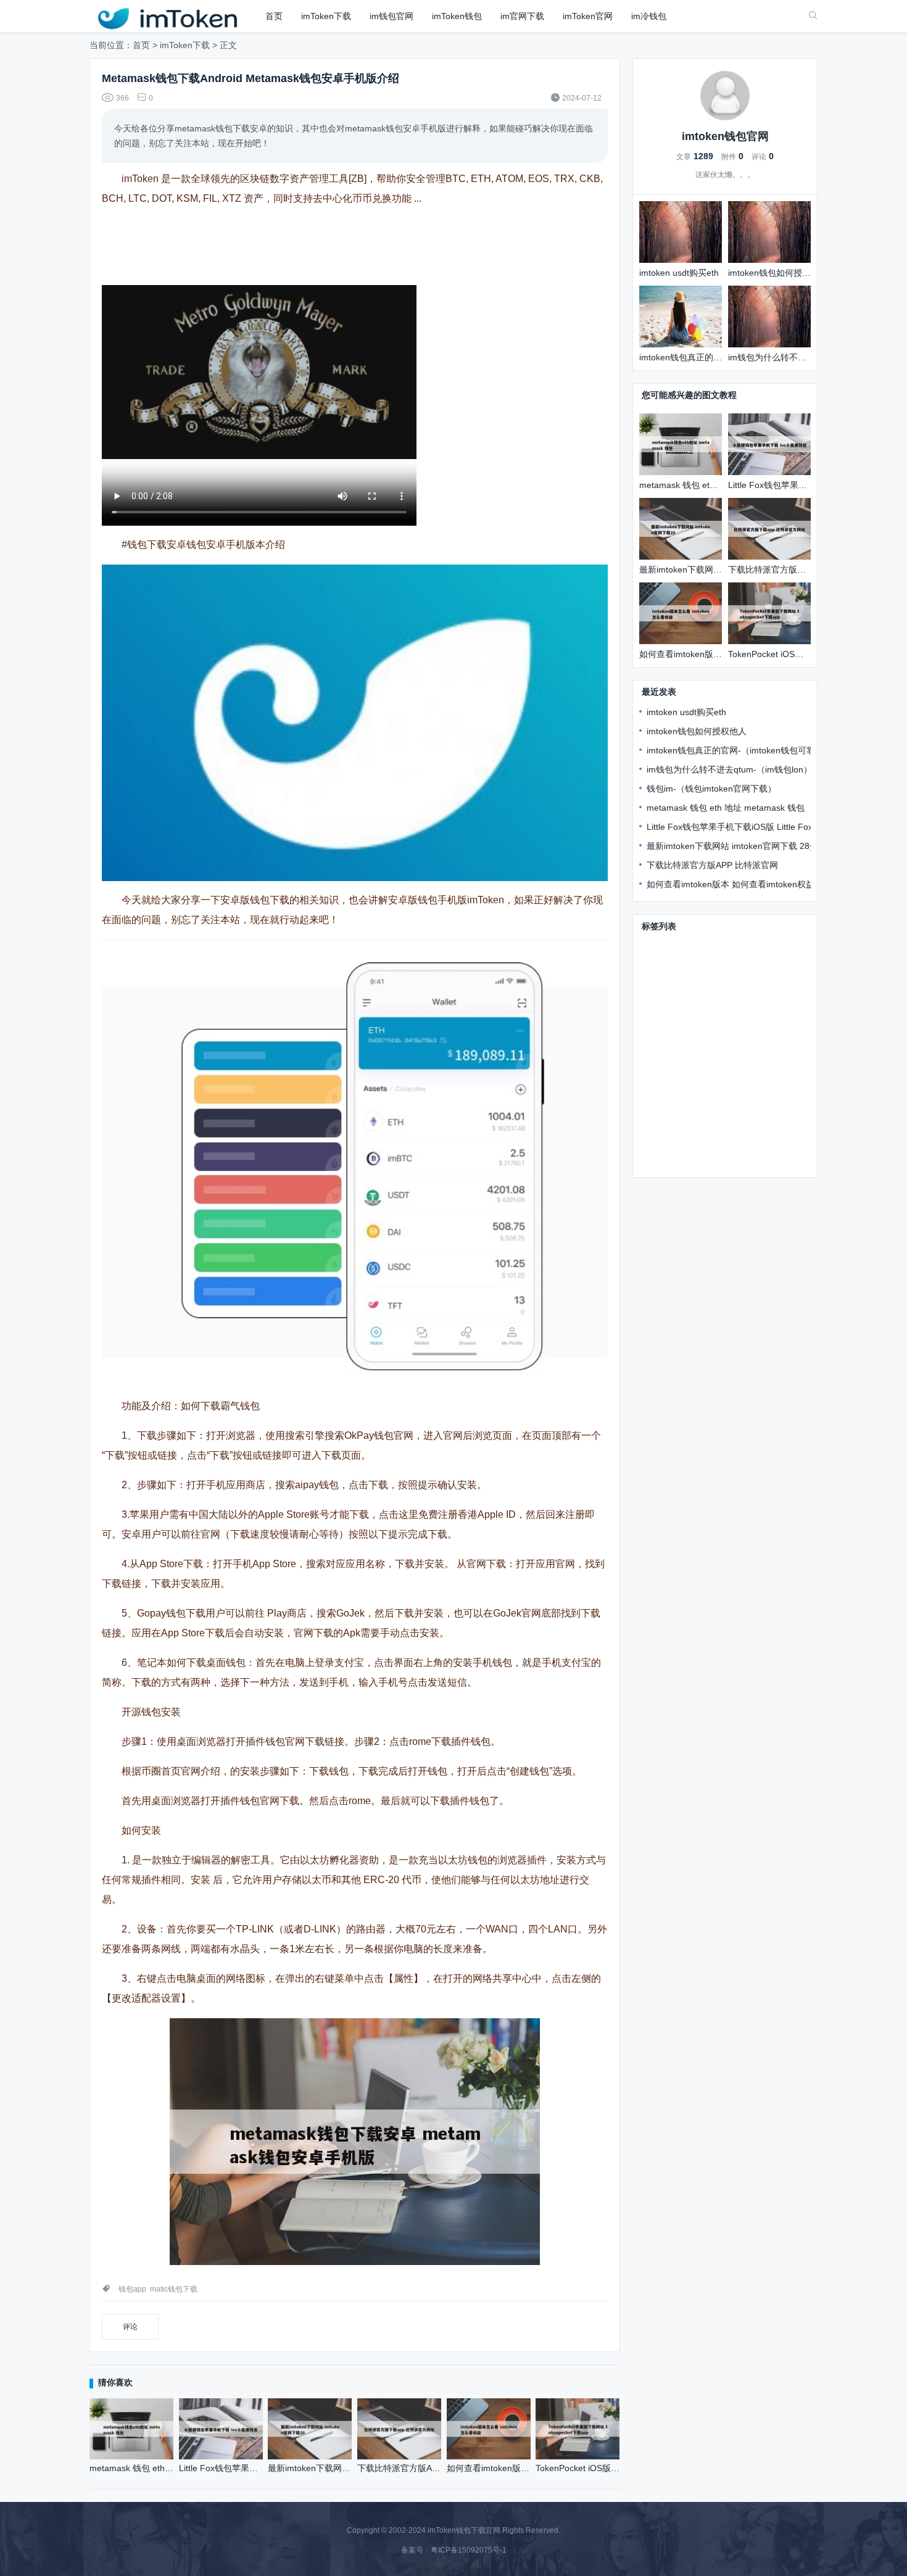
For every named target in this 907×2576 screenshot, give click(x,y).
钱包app (132, 2289)
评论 (130, 2327)
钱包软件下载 (668, 1017)
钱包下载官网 (729, 946)
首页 (274, 16)
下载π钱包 (663, 964)
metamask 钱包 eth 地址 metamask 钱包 (726, 808)
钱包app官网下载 (752, 1089)
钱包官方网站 (729, 982)
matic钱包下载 (174, 2289)
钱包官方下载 (668, 946)
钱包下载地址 (668, 982)
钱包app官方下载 (676, 1089)
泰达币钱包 (731, 1125)
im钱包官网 (391, 16)
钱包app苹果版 (671, 1125)
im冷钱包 (649, 16)
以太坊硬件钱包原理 (760, 1053)
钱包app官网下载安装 (684, 1000)
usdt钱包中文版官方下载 (731, 1107)
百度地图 (474, 2571)
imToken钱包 (457, 16)
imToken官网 (588, 16)
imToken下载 (326, 16)
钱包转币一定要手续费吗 (748, 1143)
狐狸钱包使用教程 (677, 1161)
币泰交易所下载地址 (719, 1035)
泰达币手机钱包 (673, 1071)
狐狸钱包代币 (738, 1071)
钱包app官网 (667, 1143)
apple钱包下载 (764, 1000)
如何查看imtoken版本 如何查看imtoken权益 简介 (740, 884)
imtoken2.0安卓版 (677, 1053)
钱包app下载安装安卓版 (739, 964)
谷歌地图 (433, 2571)
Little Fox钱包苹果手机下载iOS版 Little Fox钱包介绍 (747, 827)
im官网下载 (522, 16)
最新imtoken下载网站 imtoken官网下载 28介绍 (737, 846)
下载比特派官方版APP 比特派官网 (712, 865)
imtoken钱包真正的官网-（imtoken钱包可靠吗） (739, 750)
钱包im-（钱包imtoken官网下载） (711, 789)
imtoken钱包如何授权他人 (697, 731)
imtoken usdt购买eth (686, 712)
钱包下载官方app (737, 1017)
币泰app (658, 1107)
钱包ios (656, 1035)
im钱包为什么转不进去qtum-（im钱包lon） (729, 769)
